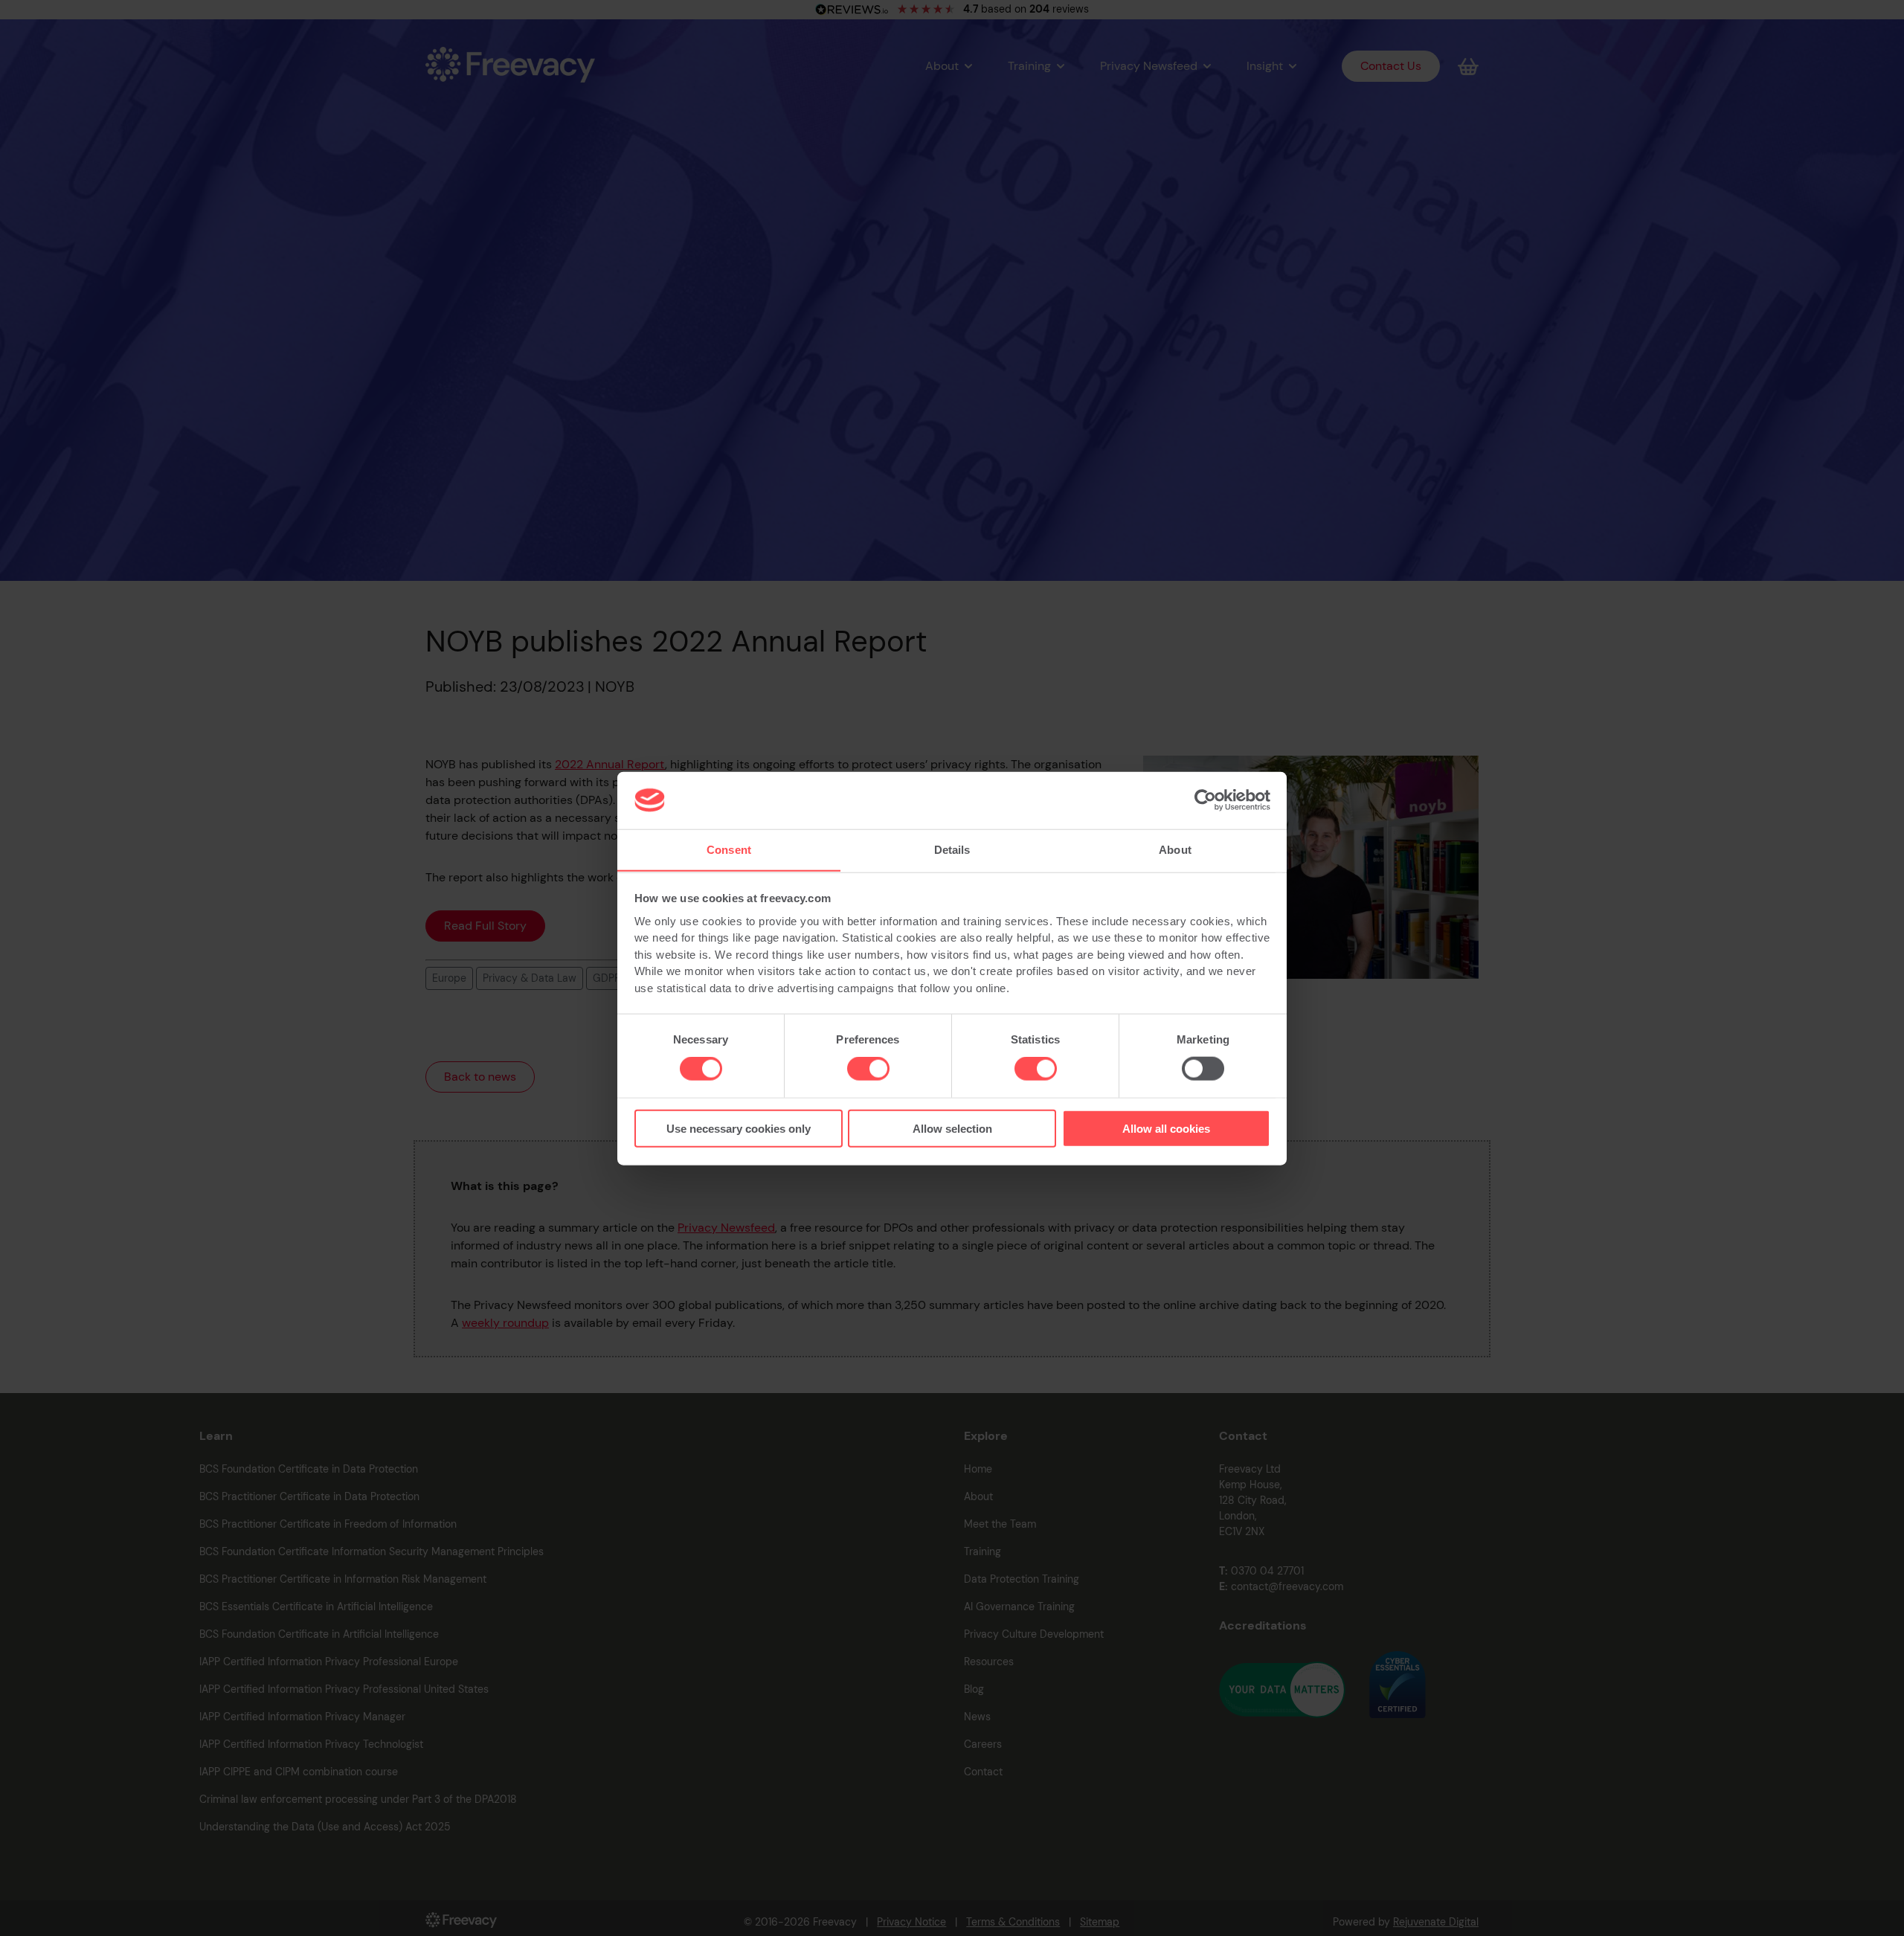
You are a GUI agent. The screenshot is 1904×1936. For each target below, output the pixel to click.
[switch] (868, 1069)
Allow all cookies (1166, 1128)
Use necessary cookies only (739, 1128)
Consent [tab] (729, 849)
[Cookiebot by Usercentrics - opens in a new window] (1205, 800)
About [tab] (1175, 849)
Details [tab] (952, 849)
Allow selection (952, 1128)
